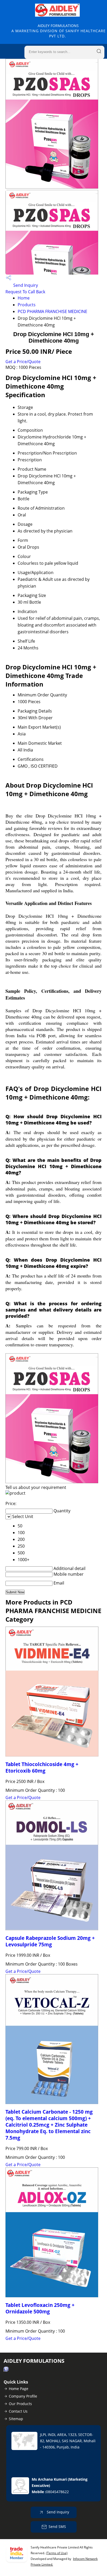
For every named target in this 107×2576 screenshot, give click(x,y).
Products (27, 305)
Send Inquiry (25, 285)
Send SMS (57, 2527)
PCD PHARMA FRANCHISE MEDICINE (52, 311)
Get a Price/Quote (23, 362)
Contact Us (18, 2411)
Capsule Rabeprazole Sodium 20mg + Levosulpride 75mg (50, 1941)
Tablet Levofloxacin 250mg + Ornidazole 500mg (40, 2308)
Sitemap (16, 2419)
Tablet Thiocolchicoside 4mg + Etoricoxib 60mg (42, 1767)
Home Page (19, 2389)
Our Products (20, 2404)
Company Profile (23, 2396)
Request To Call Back (25, 292)
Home (24, 298)
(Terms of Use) (57, 2553)
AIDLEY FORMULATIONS (59, 31)
